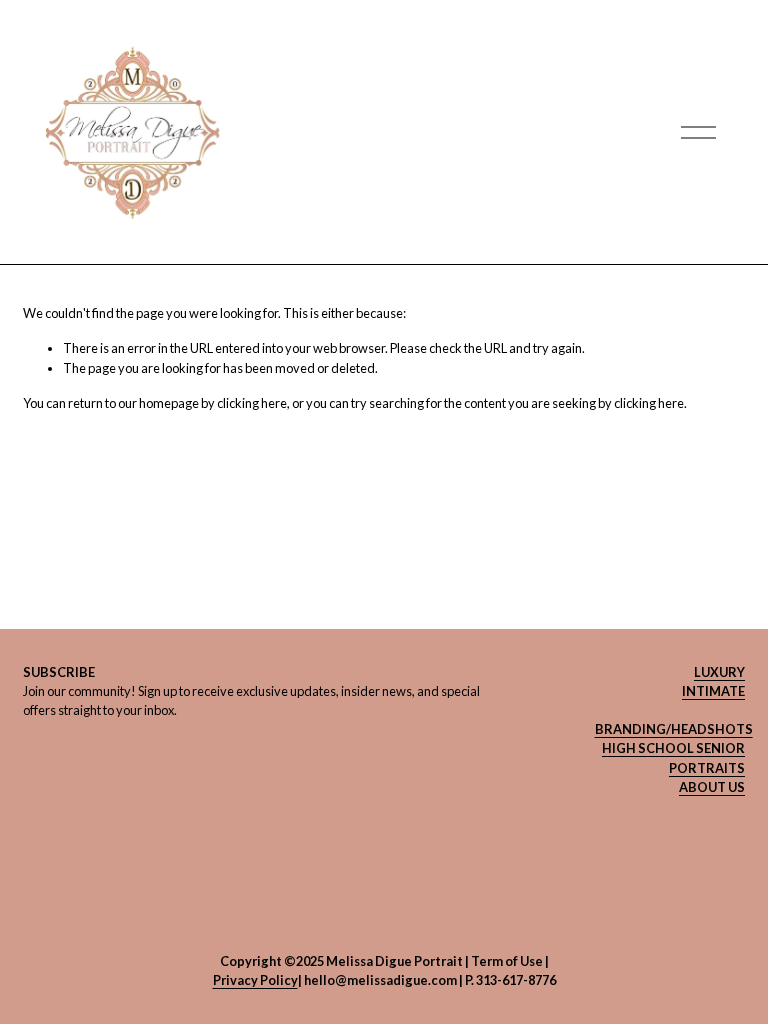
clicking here (252, 403)
